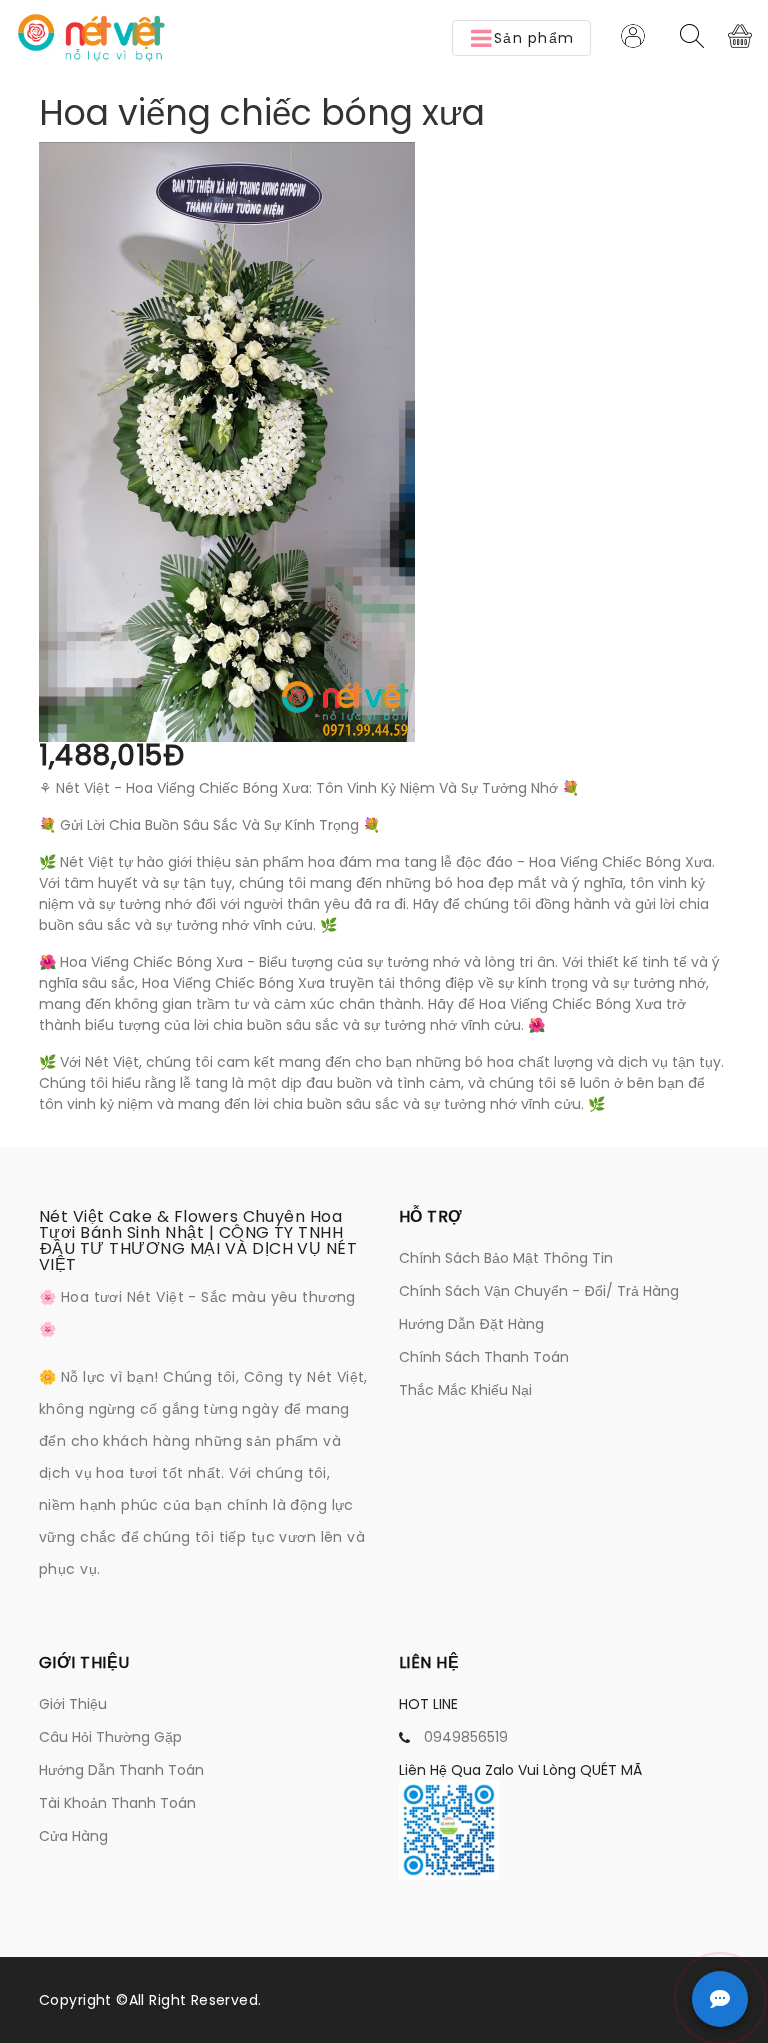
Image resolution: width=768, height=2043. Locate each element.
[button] (521, 38)
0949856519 (466, 1737)
